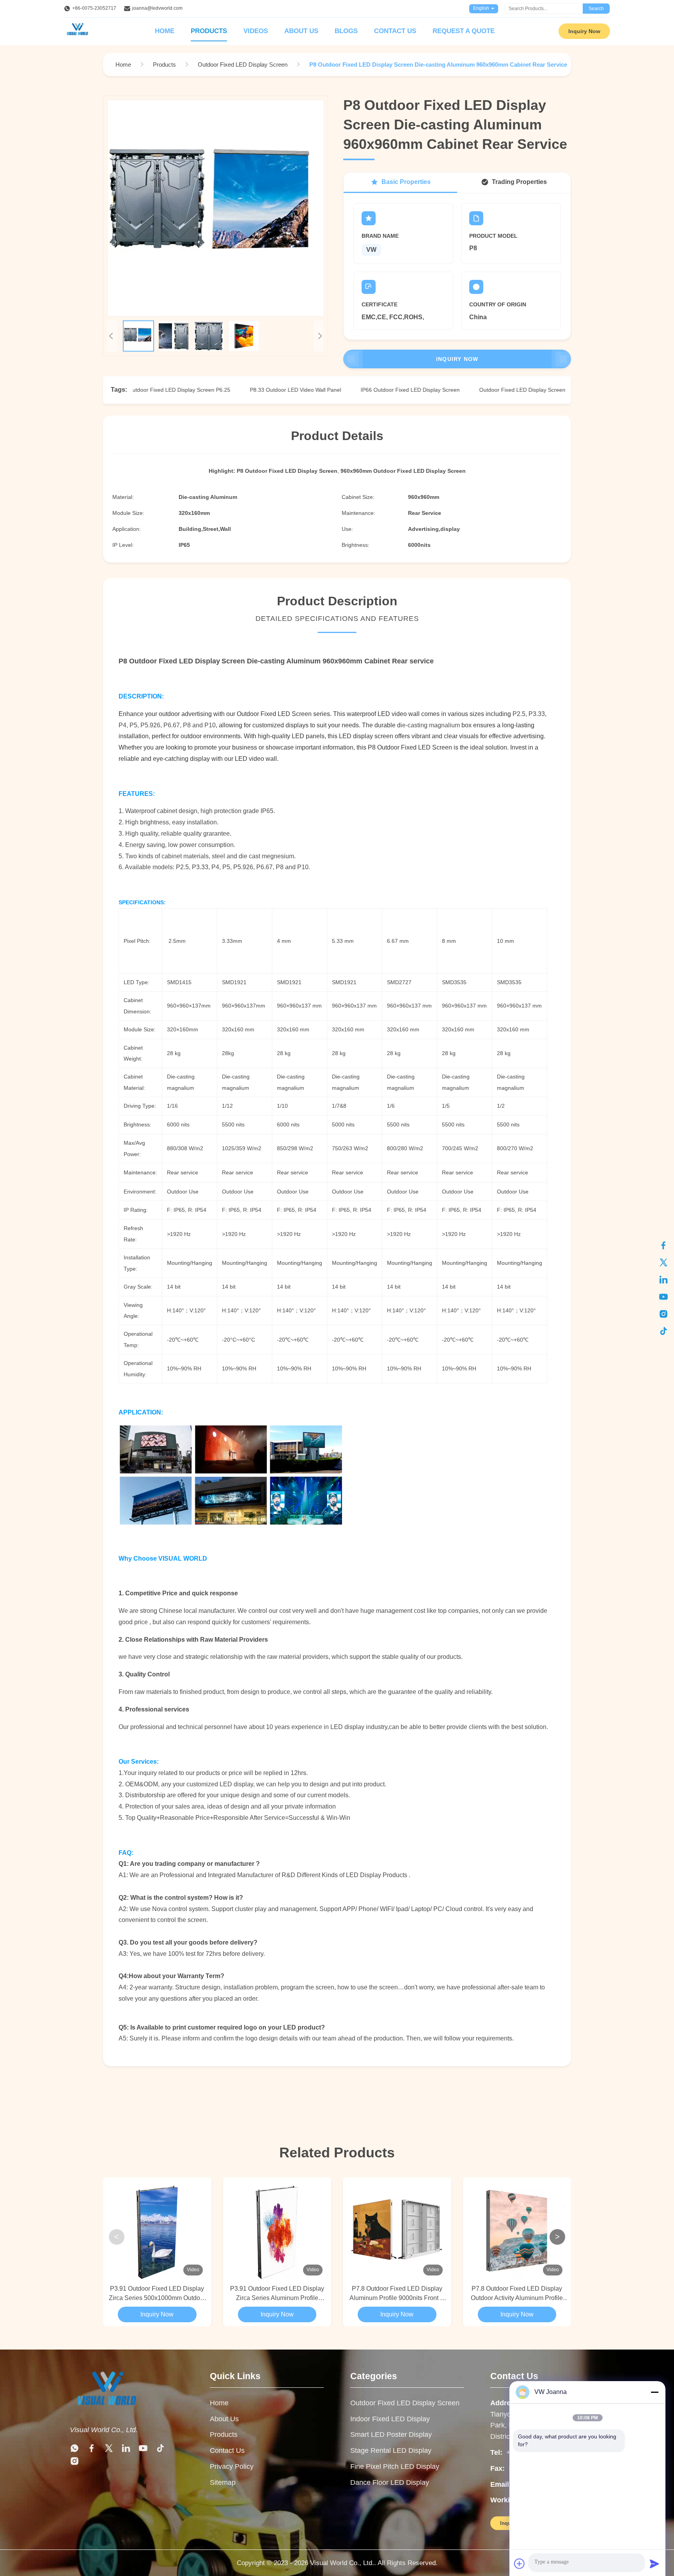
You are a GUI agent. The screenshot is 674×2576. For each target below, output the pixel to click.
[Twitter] (663, 1262)
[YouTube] (663, 1297)
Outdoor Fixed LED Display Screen (405, 2403)
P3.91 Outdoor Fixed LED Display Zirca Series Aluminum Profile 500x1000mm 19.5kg (277, 2294)
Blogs (346, 31)
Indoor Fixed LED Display (390, 2419)
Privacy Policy (232, 2466)
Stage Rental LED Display (391, 2450)
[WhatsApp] (74, 2450)
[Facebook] (663, 1245)
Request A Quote (464, 31)
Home (165, 31)
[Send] (654, 2564)
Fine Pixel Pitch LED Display (395, 2466)
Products (209, 31)
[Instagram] (663, 1314)
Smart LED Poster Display (391, 2435)
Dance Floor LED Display (390, 2482)
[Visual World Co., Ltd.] (106, 2412)
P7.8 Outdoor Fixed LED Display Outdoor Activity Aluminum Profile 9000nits (517, 2294)
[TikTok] (663, 1331)
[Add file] (520, 2564)
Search (596, 9)
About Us (301, 31)
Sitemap (223, 2482)
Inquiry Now (584, 31)
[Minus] (654, 2392)
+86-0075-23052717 (94, 8)
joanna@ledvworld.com (157, 8)
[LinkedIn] (663, 1280)
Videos (256, 31)
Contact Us (395, 31)
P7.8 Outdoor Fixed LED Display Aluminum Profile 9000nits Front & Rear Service (397, 2294)
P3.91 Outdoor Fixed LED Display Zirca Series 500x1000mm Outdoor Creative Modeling (157, 2294)
